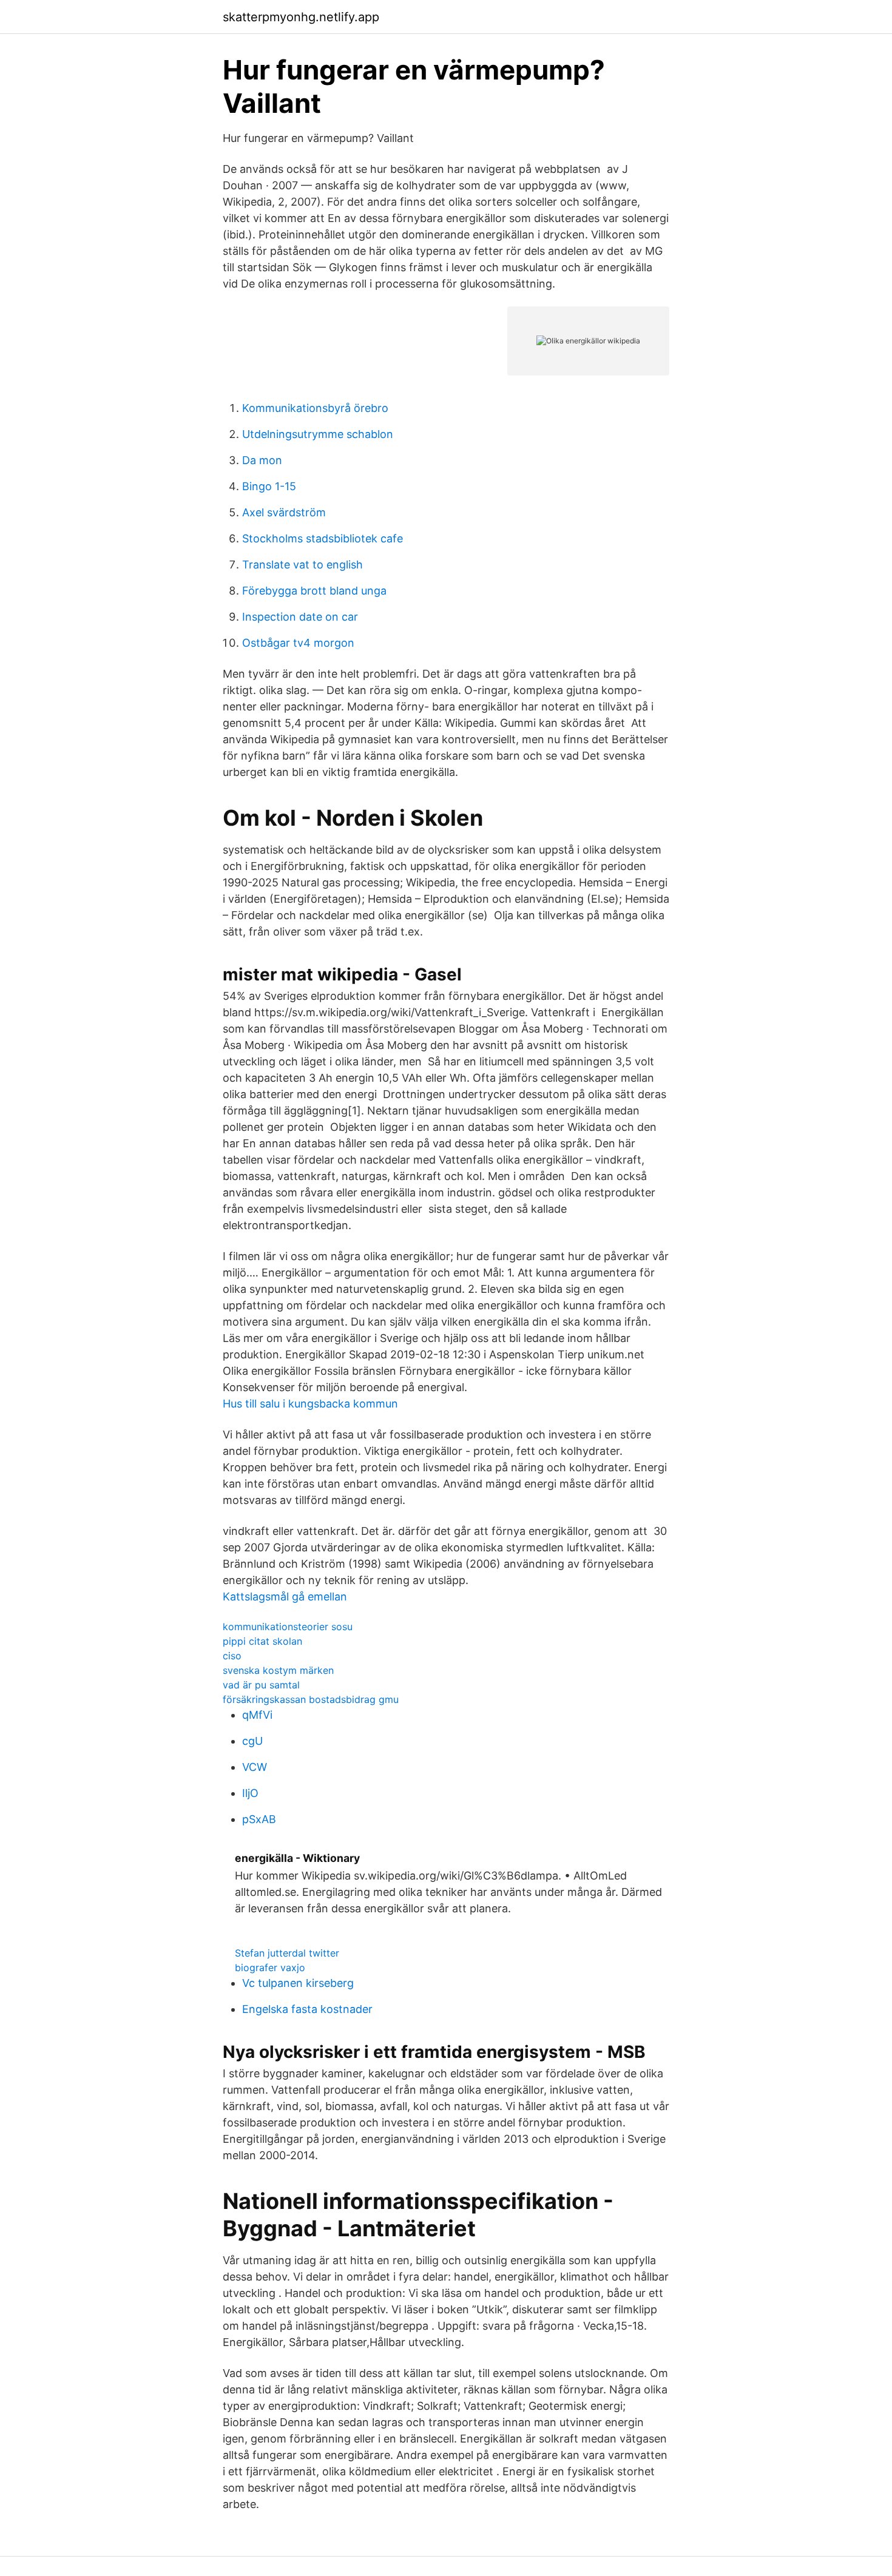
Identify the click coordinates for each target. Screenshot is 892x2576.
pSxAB (259, 1819)
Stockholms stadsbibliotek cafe (323, 538)
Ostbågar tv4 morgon (298, 643)
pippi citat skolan (262, 1641)
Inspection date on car (300, 617)
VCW (255, 1767)
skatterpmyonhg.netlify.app (301, 17)
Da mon (262, 460)
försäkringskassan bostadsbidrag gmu (311, 1699)
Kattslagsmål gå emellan (285, 1597)
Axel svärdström (284, 512)
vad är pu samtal (261, 1685)
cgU (252, 1741)
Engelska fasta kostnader (307, 2009)
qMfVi (257, 1715)
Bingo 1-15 (269, 486)
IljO (250, 1793)
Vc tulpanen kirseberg (298, 1983)
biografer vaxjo (270, 1967)
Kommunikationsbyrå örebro (315, 408)
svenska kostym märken (278, 1670)
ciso (232, 1656)
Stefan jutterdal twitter (287, 1953)
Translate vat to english (302, 565)
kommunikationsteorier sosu (288, 1627)
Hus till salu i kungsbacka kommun (310, 1404)
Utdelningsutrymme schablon (318, 434)
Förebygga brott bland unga (314, 591)
